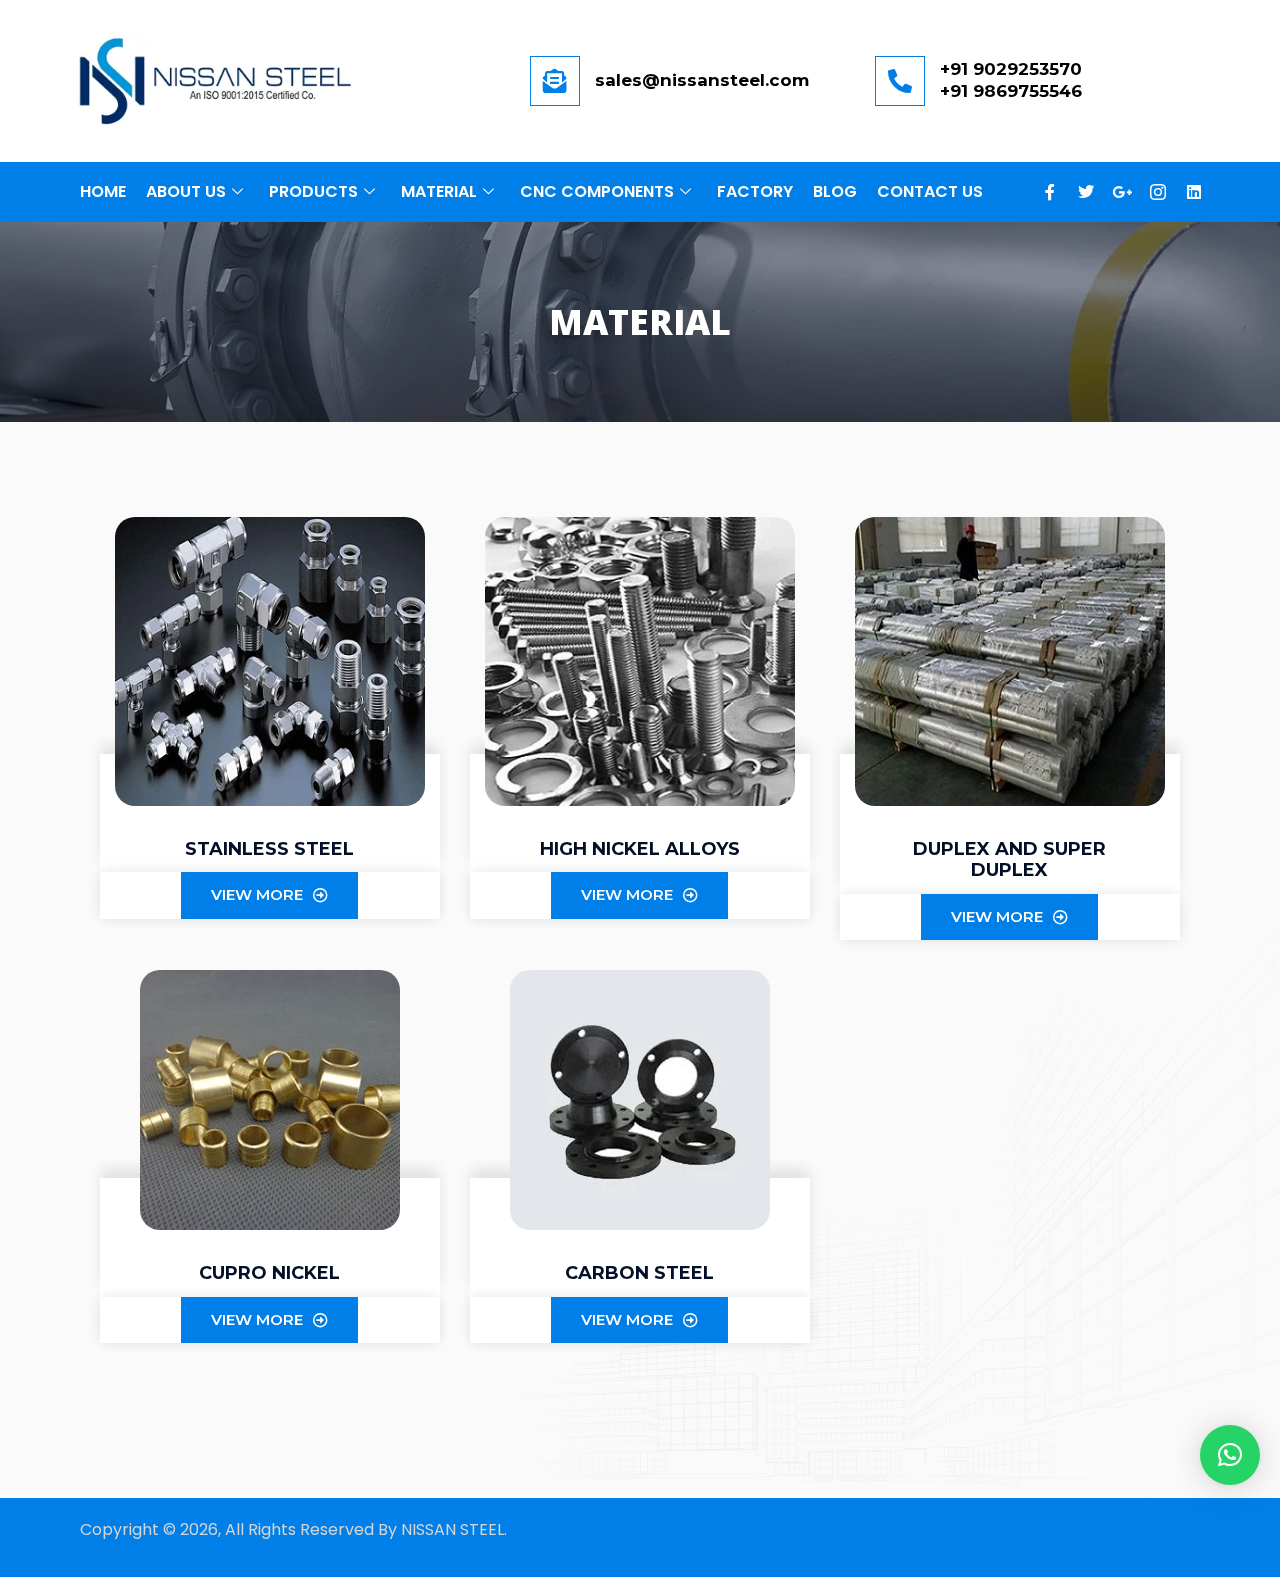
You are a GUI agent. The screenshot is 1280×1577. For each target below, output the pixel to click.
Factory (755, 191)
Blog (835, 191)
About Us (186, 191)
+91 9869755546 (1011, 91)
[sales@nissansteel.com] (555, 81)
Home (103, 191)
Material (439, 191)
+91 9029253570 (1011, 69)
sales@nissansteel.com (702, 80)
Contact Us (930, 191)
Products (313, 191)
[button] (1230, 1455)
